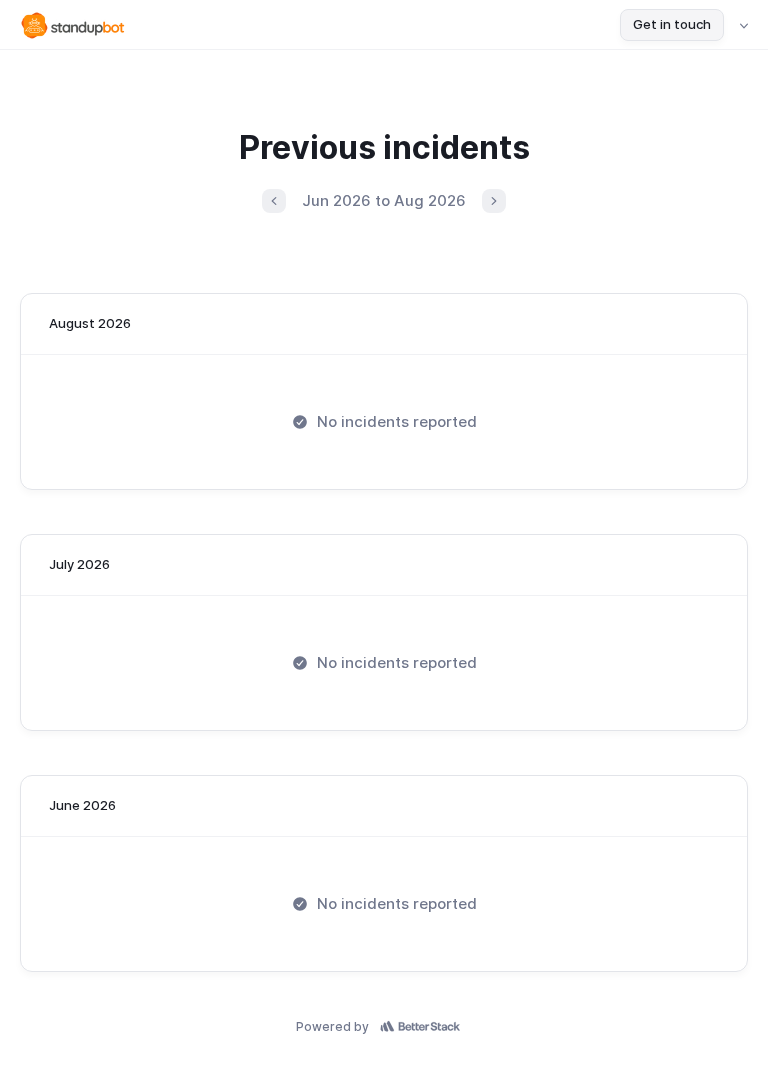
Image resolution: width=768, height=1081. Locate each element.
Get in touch (672, 24)
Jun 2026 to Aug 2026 (384, 200)
